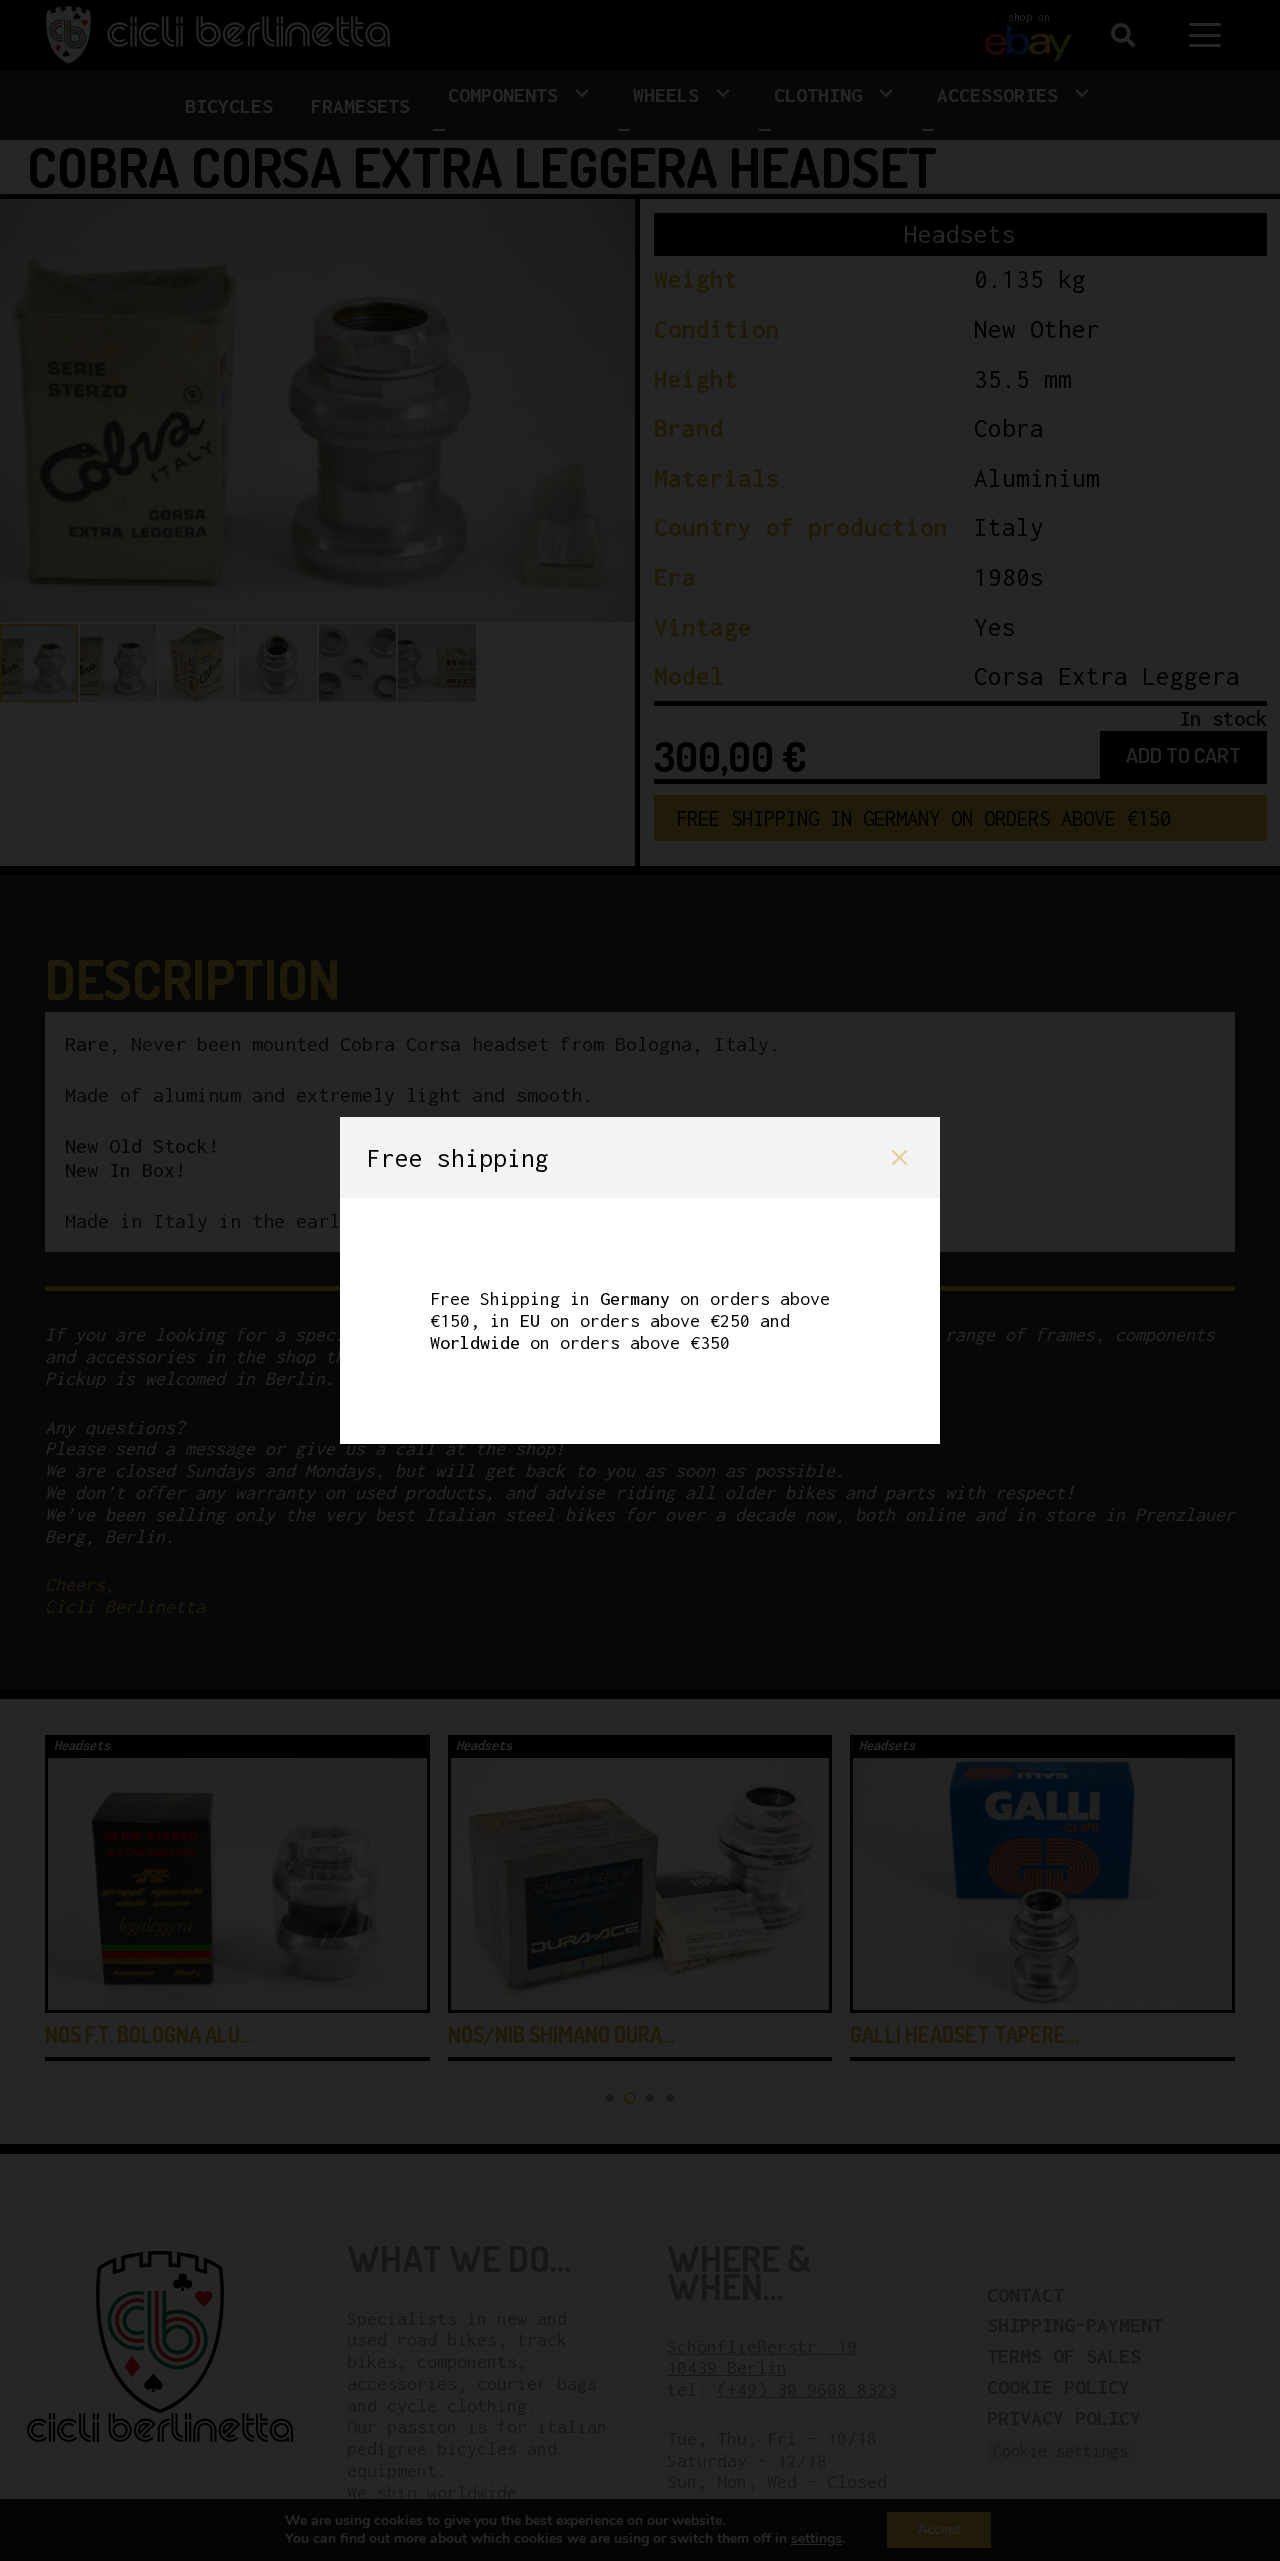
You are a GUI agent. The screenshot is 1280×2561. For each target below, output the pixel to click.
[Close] (899, 1157)
